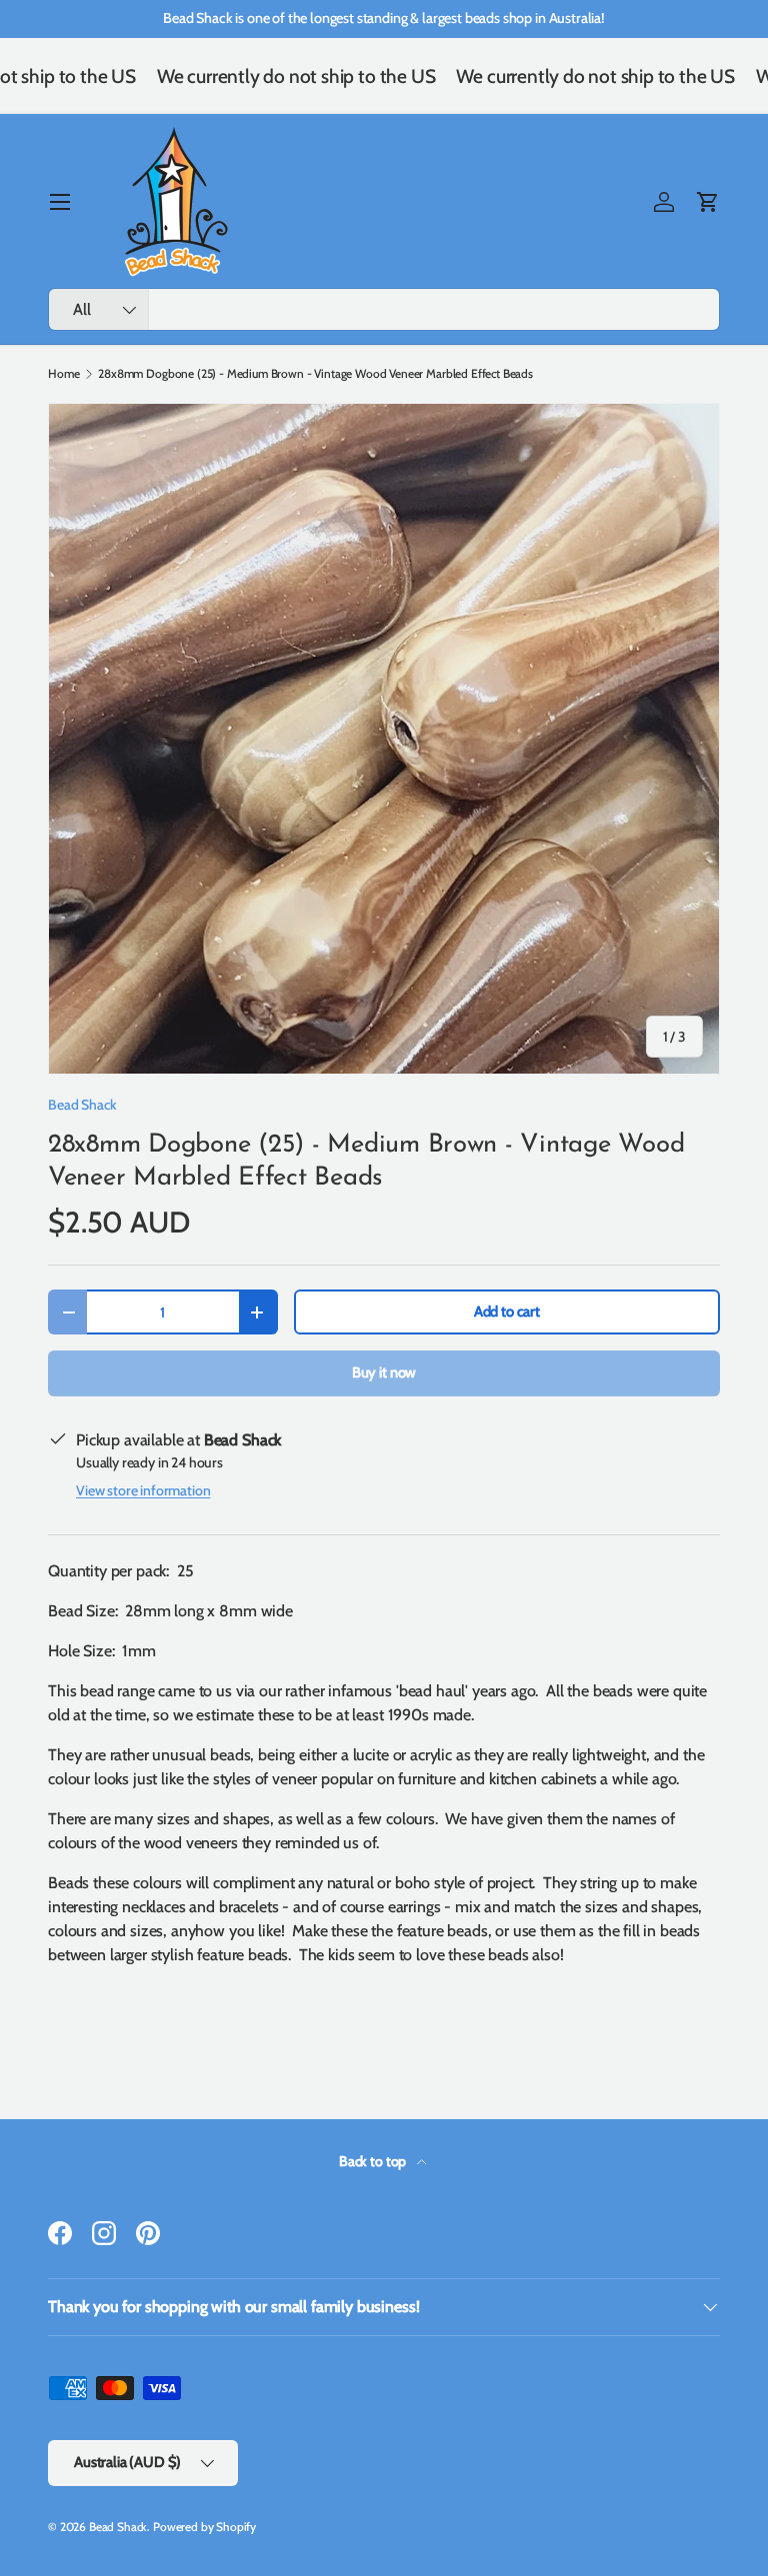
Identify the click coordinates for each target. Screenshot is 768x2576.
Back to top (374, 2161)
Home (63, 374)
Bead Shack (82, 1105)
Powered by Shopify (204, 2527)
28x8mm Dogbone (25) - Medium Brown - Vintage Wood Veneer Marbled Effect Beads (315, 374)
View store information (143, 1490)
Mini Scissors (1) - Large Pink (637, 2509)
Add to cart (507, 1311)
